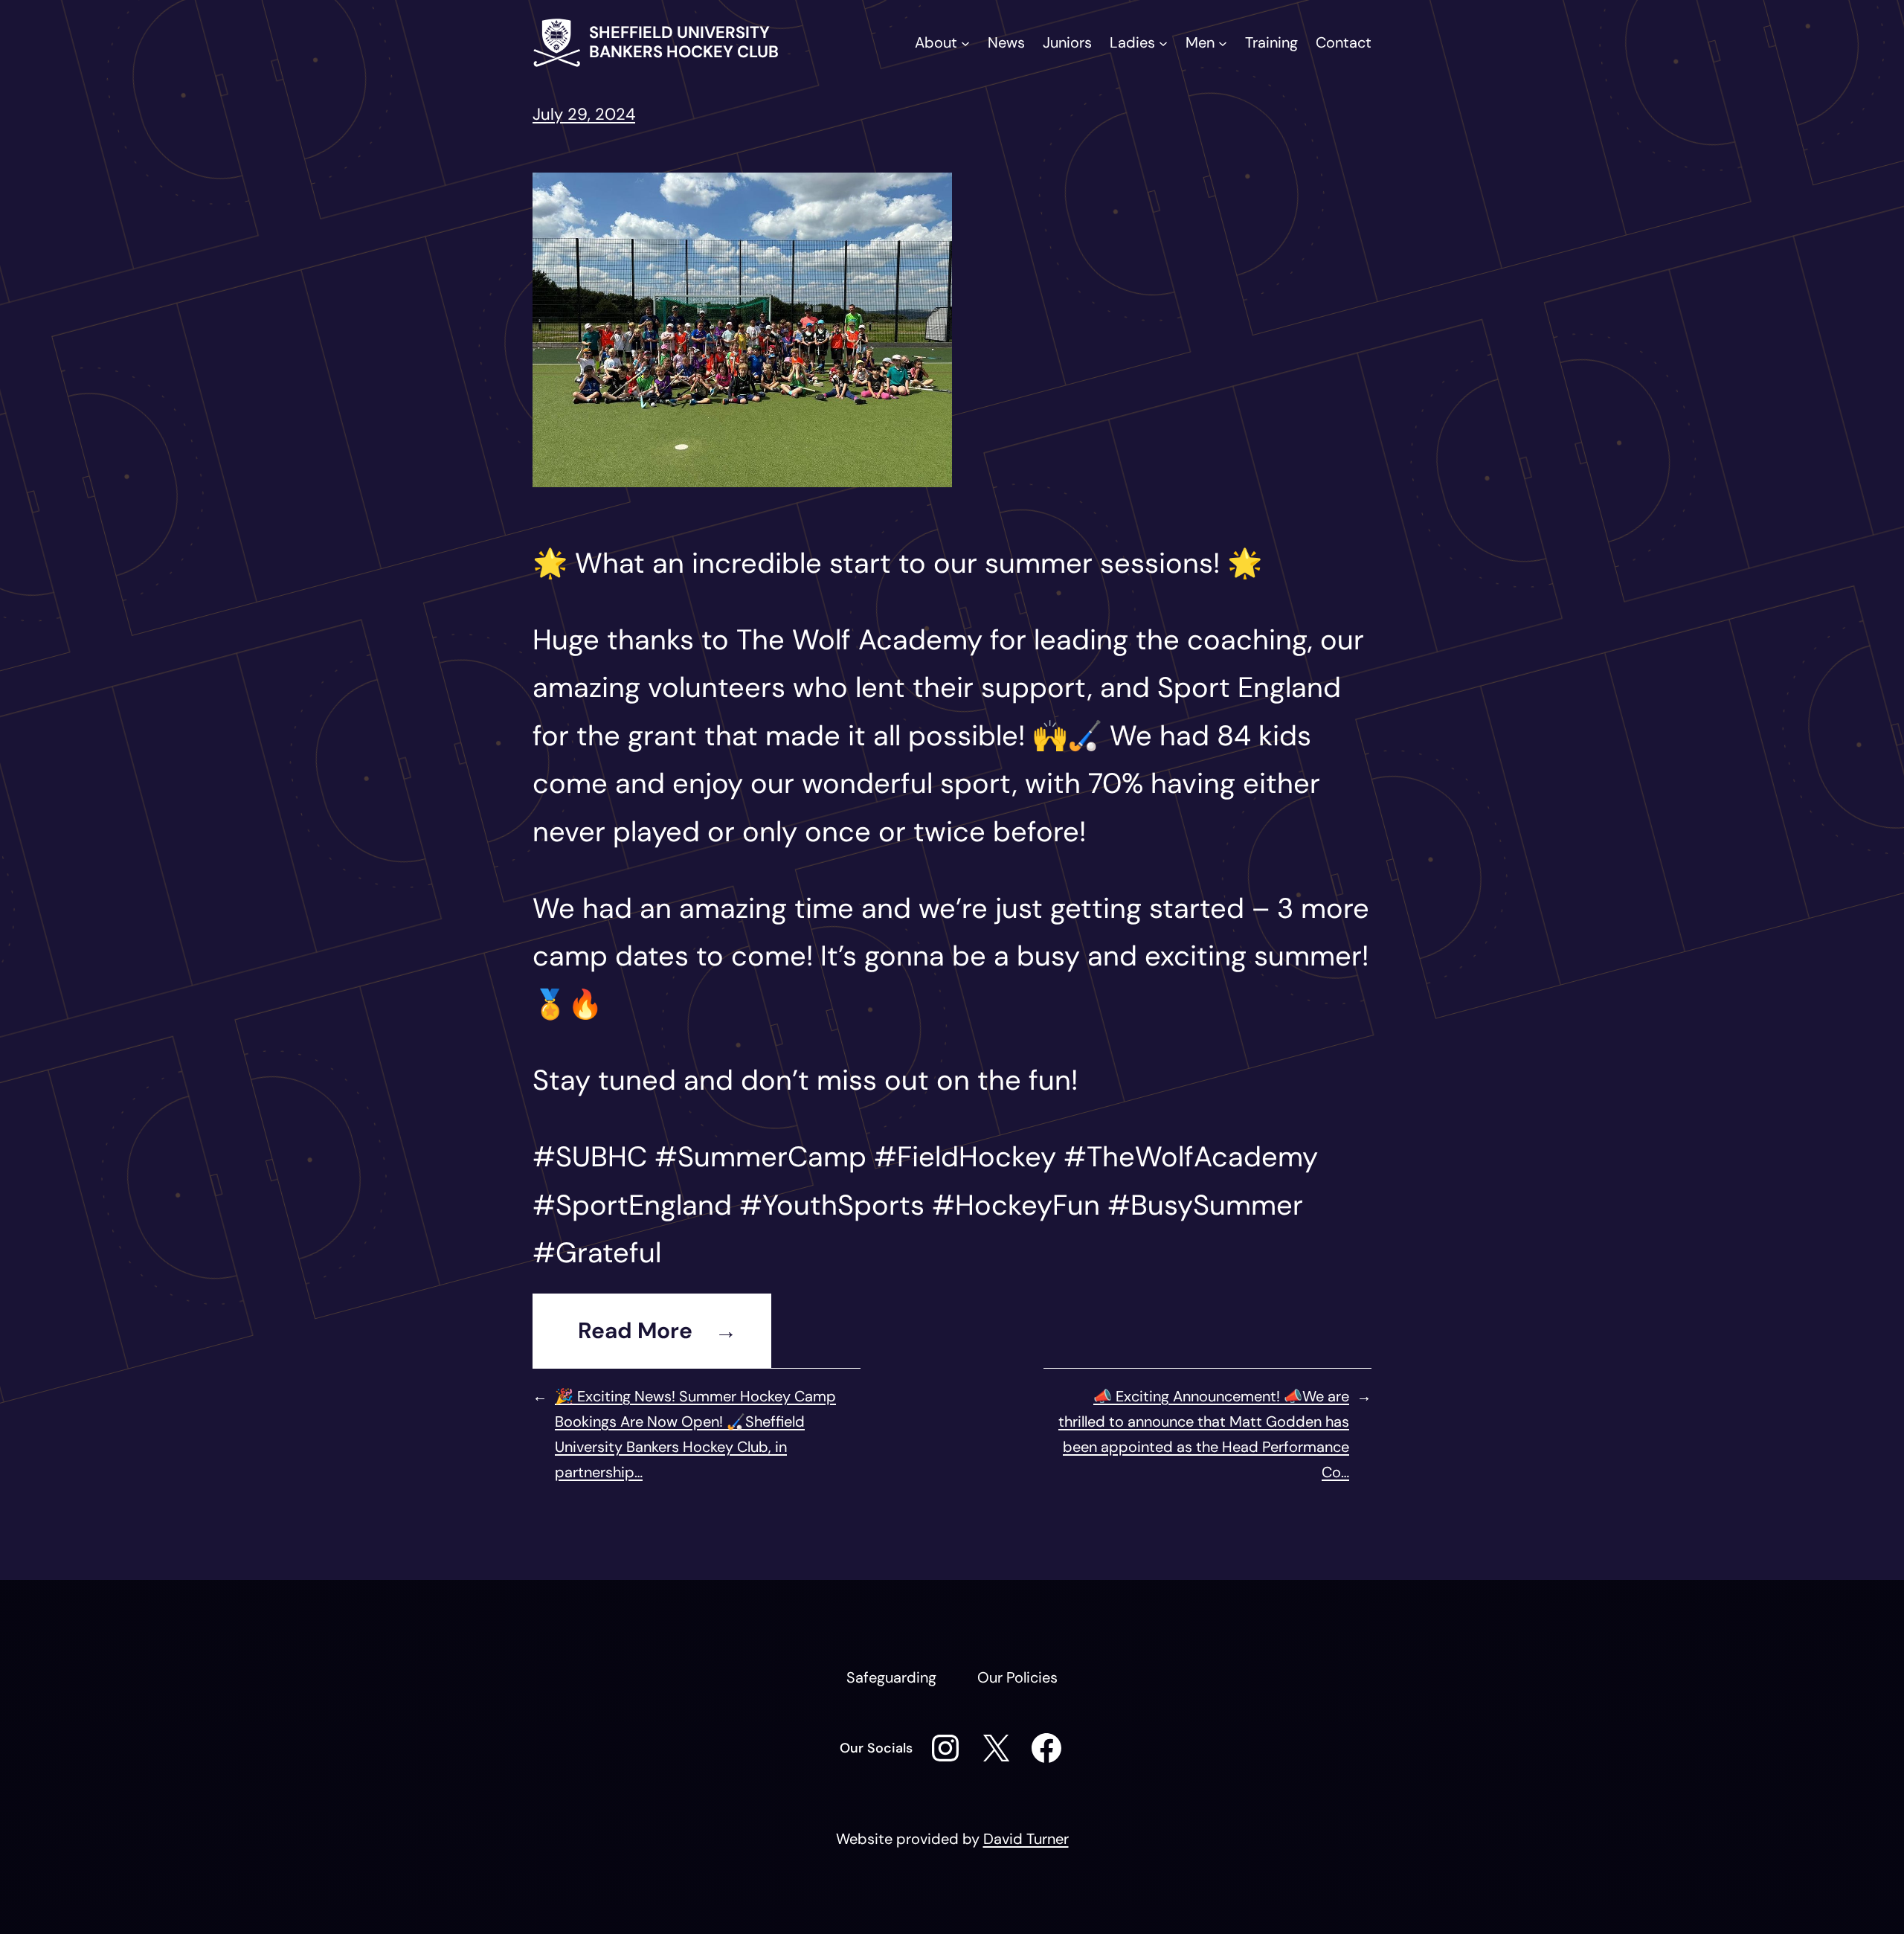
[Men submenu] (1223, 42)
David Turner (1026, 1839)
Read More (635, 1331)
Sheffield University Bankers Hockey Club (684, 42)
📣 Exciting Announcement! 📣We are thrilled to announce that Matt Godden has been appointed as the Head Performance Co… (1204, 1434)
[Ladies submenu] (1163, 42)
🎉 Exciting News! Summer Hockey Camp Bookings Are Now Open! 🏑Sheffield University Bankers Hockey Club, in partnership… (695, 1434)
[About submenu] (965, 42)
